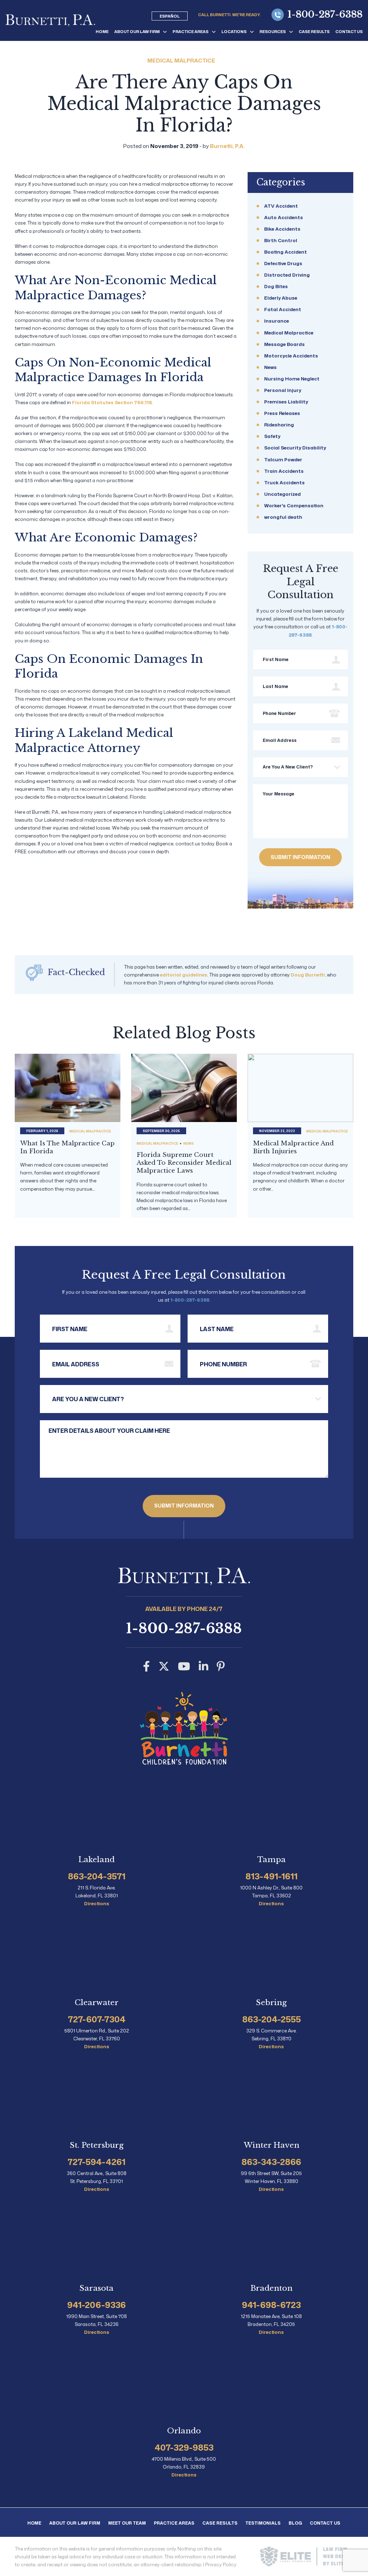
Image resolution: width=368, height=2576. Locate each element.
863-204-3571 (97, 1876)
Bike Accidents (282, 229)
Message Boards (284, 344)
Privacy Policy (221, 2564)
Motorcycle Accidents (291, 356)
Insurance (277, 321)
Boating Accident (286, 252)
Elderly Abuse (281, 298)
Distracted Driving (287, 275)
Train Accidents (284, 471)
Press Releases (282, 413)
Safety (272, 436)
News (270, 367)
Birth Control (281, 240)
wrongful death (283, 517)
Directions (97, 1904)
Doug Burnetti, (308, 975)
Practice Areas (190, 32)
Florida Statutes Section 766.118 (112, 402)
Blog (295, 2523)
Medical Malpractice (181, 61)
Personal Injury (283, 390)
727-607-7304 (97, 2019)
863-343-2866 (271, 2162)
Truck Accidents (284, 483)
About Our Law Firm (137, 32)
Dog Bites (276, 286)
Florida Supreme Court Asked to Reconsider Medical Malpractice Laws (184, 1163)
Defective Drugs (283, 263)
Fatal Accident (283, 309)
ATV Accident (281, 206)
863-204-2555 (272, 2019)
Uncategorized (282, 494)
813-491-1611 (272, 1876)
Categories (281, 182)
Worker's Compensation (294, 505)
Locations (234, 32)
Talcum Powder (283, 460)
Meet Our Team (127, 2523)
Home (102, 32)
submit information (300, 857)
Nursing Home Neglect (292, 379)
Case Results (314, 32)
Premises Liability (286, 402)
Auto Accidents (284, 217)
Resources (273, 32)
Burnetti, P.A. (227, 146)
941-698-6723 (271, 2305)
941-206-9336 (96, 2305)
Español (170, 16)
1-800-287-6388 (325, 15)
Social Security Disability (295, 448)
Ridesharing (279, 425)
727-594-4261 (96, 2162)
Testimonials (263, 2523)
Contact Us (349, 32)
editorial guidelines (184, 975)
